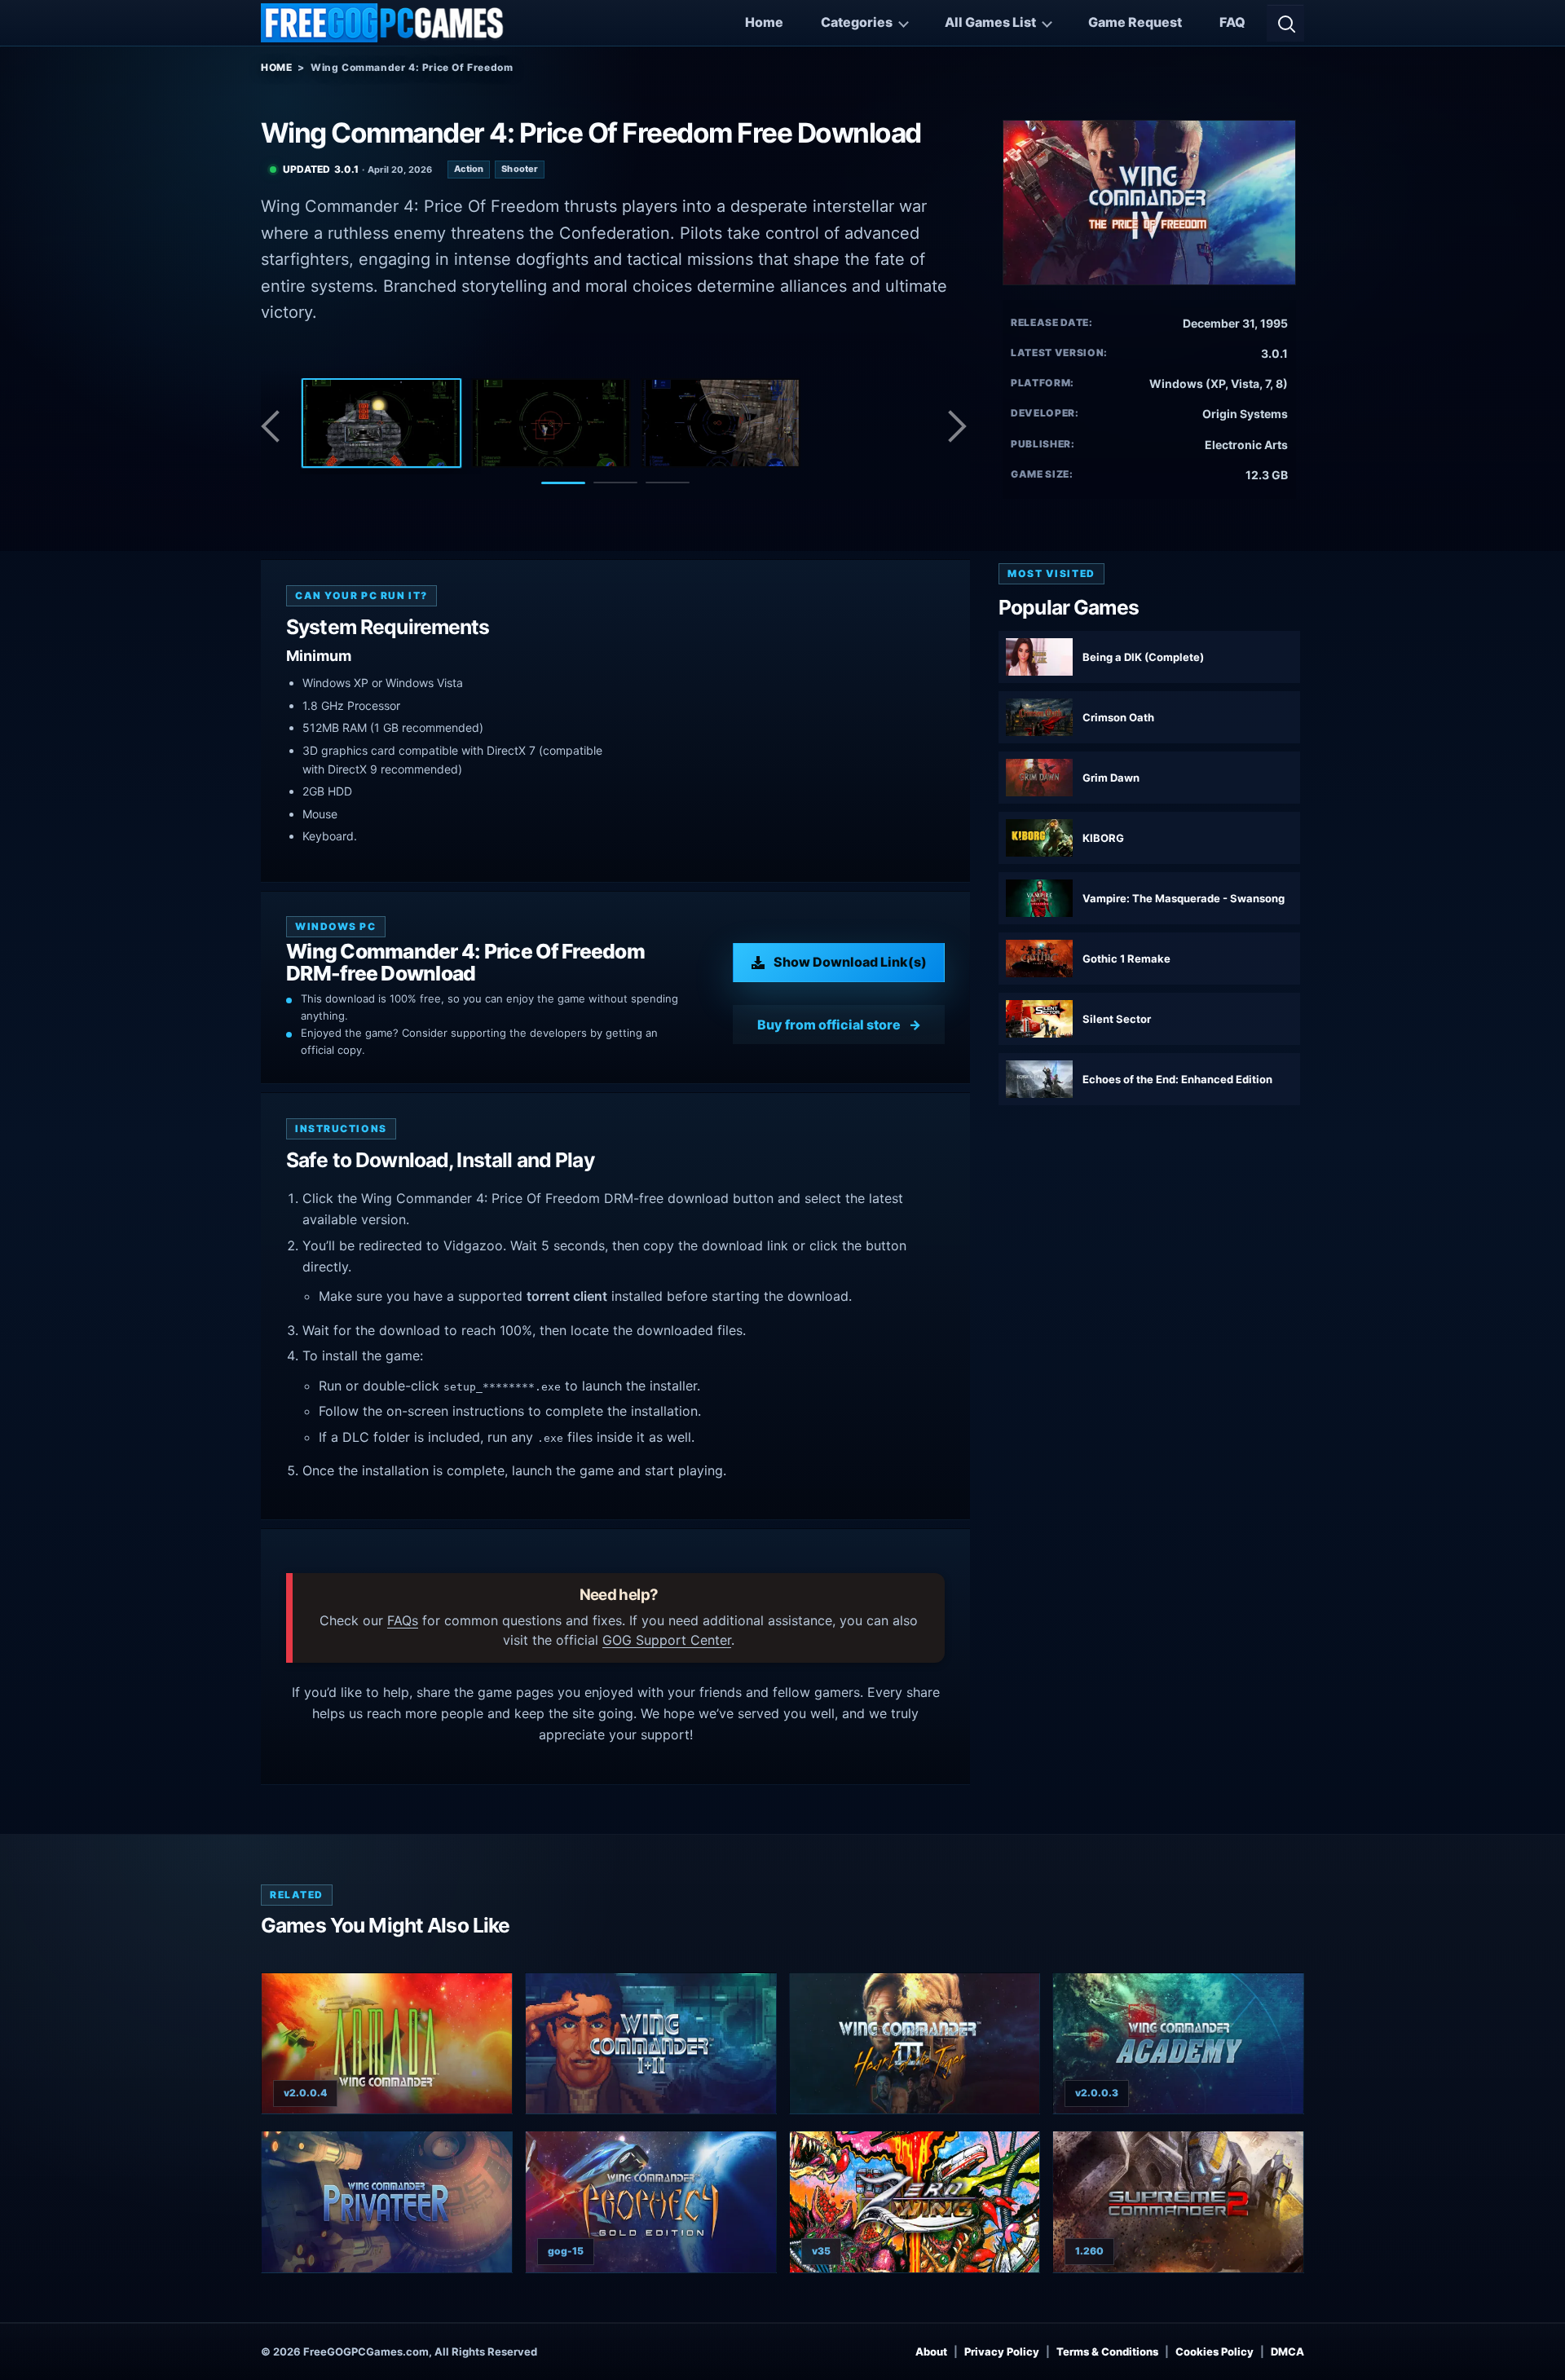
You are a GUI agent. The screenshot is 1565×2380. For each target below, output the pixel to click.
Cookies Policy (1215, 2351)
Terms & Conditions (1107, 2351)
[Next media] (956, 426)
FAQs (403, 1620)
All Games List (990, 22)
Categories (857, 22)
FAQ (1232, 22)
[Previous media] (275, 426)
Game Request (1135, 22)
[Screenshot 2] (551, 423)
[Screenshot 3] (721, 423)
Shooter (520, 169)
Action (469, 169)
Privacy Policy (1002, 2351)
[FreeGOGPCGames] (383, 23)
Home (764, 22)
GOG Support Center (667, 1640)
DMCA (1287, 2351)
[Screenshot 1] (381, 423)
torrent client (567, 1296)
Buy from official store (829, 1025)
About (931, 2351)
